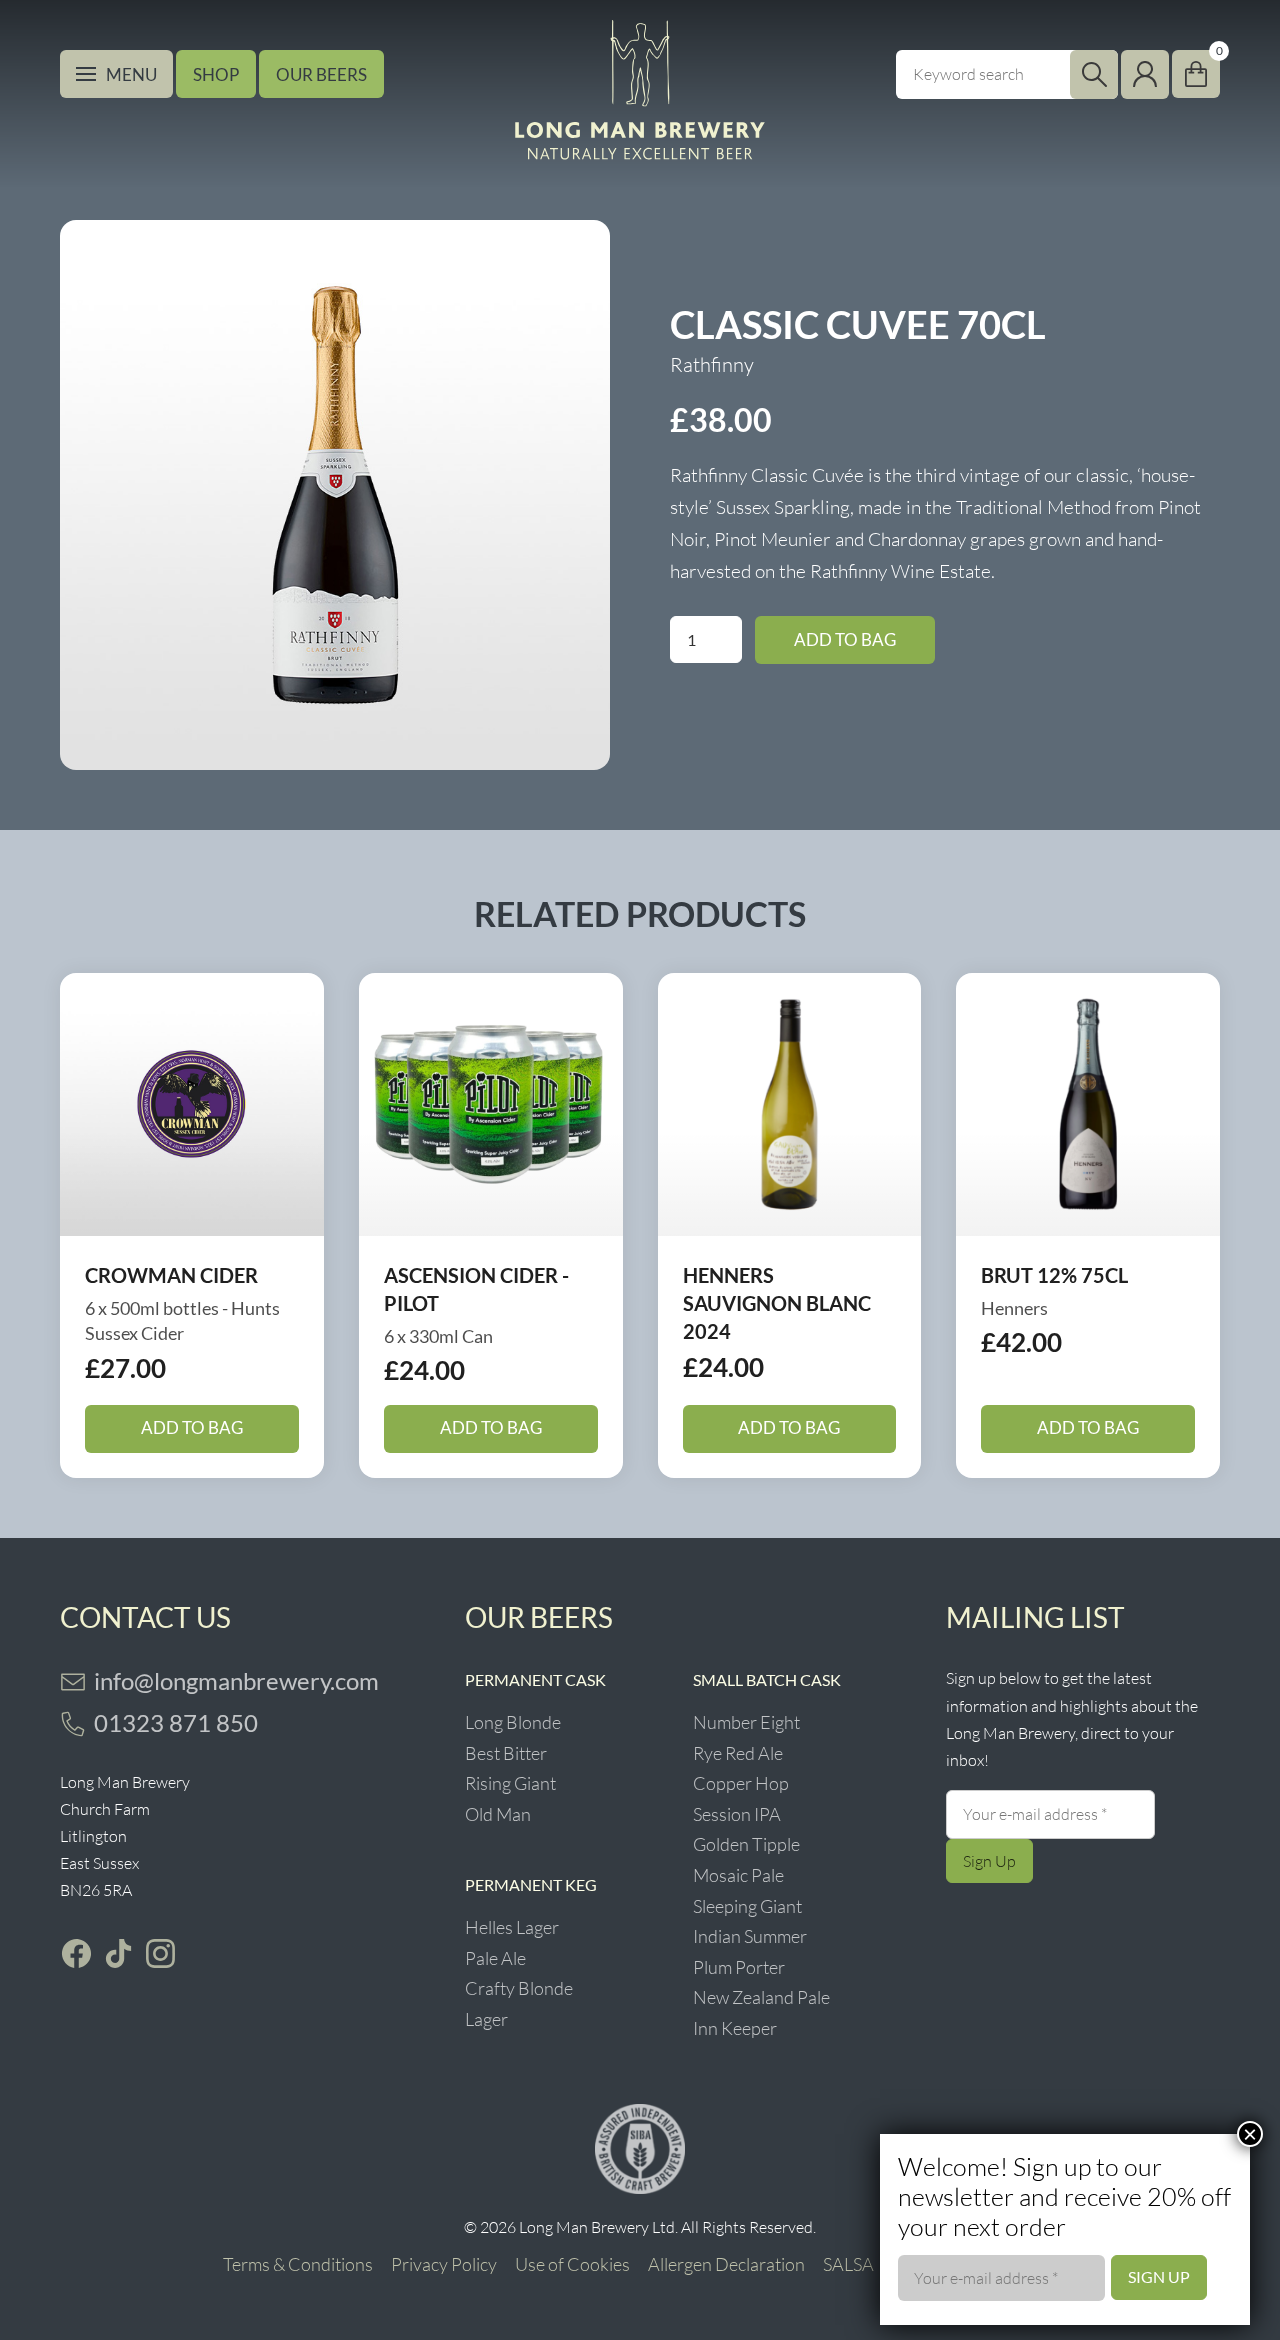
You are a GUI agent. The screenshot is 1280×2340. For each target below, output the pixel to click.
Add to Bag (845, 639)
